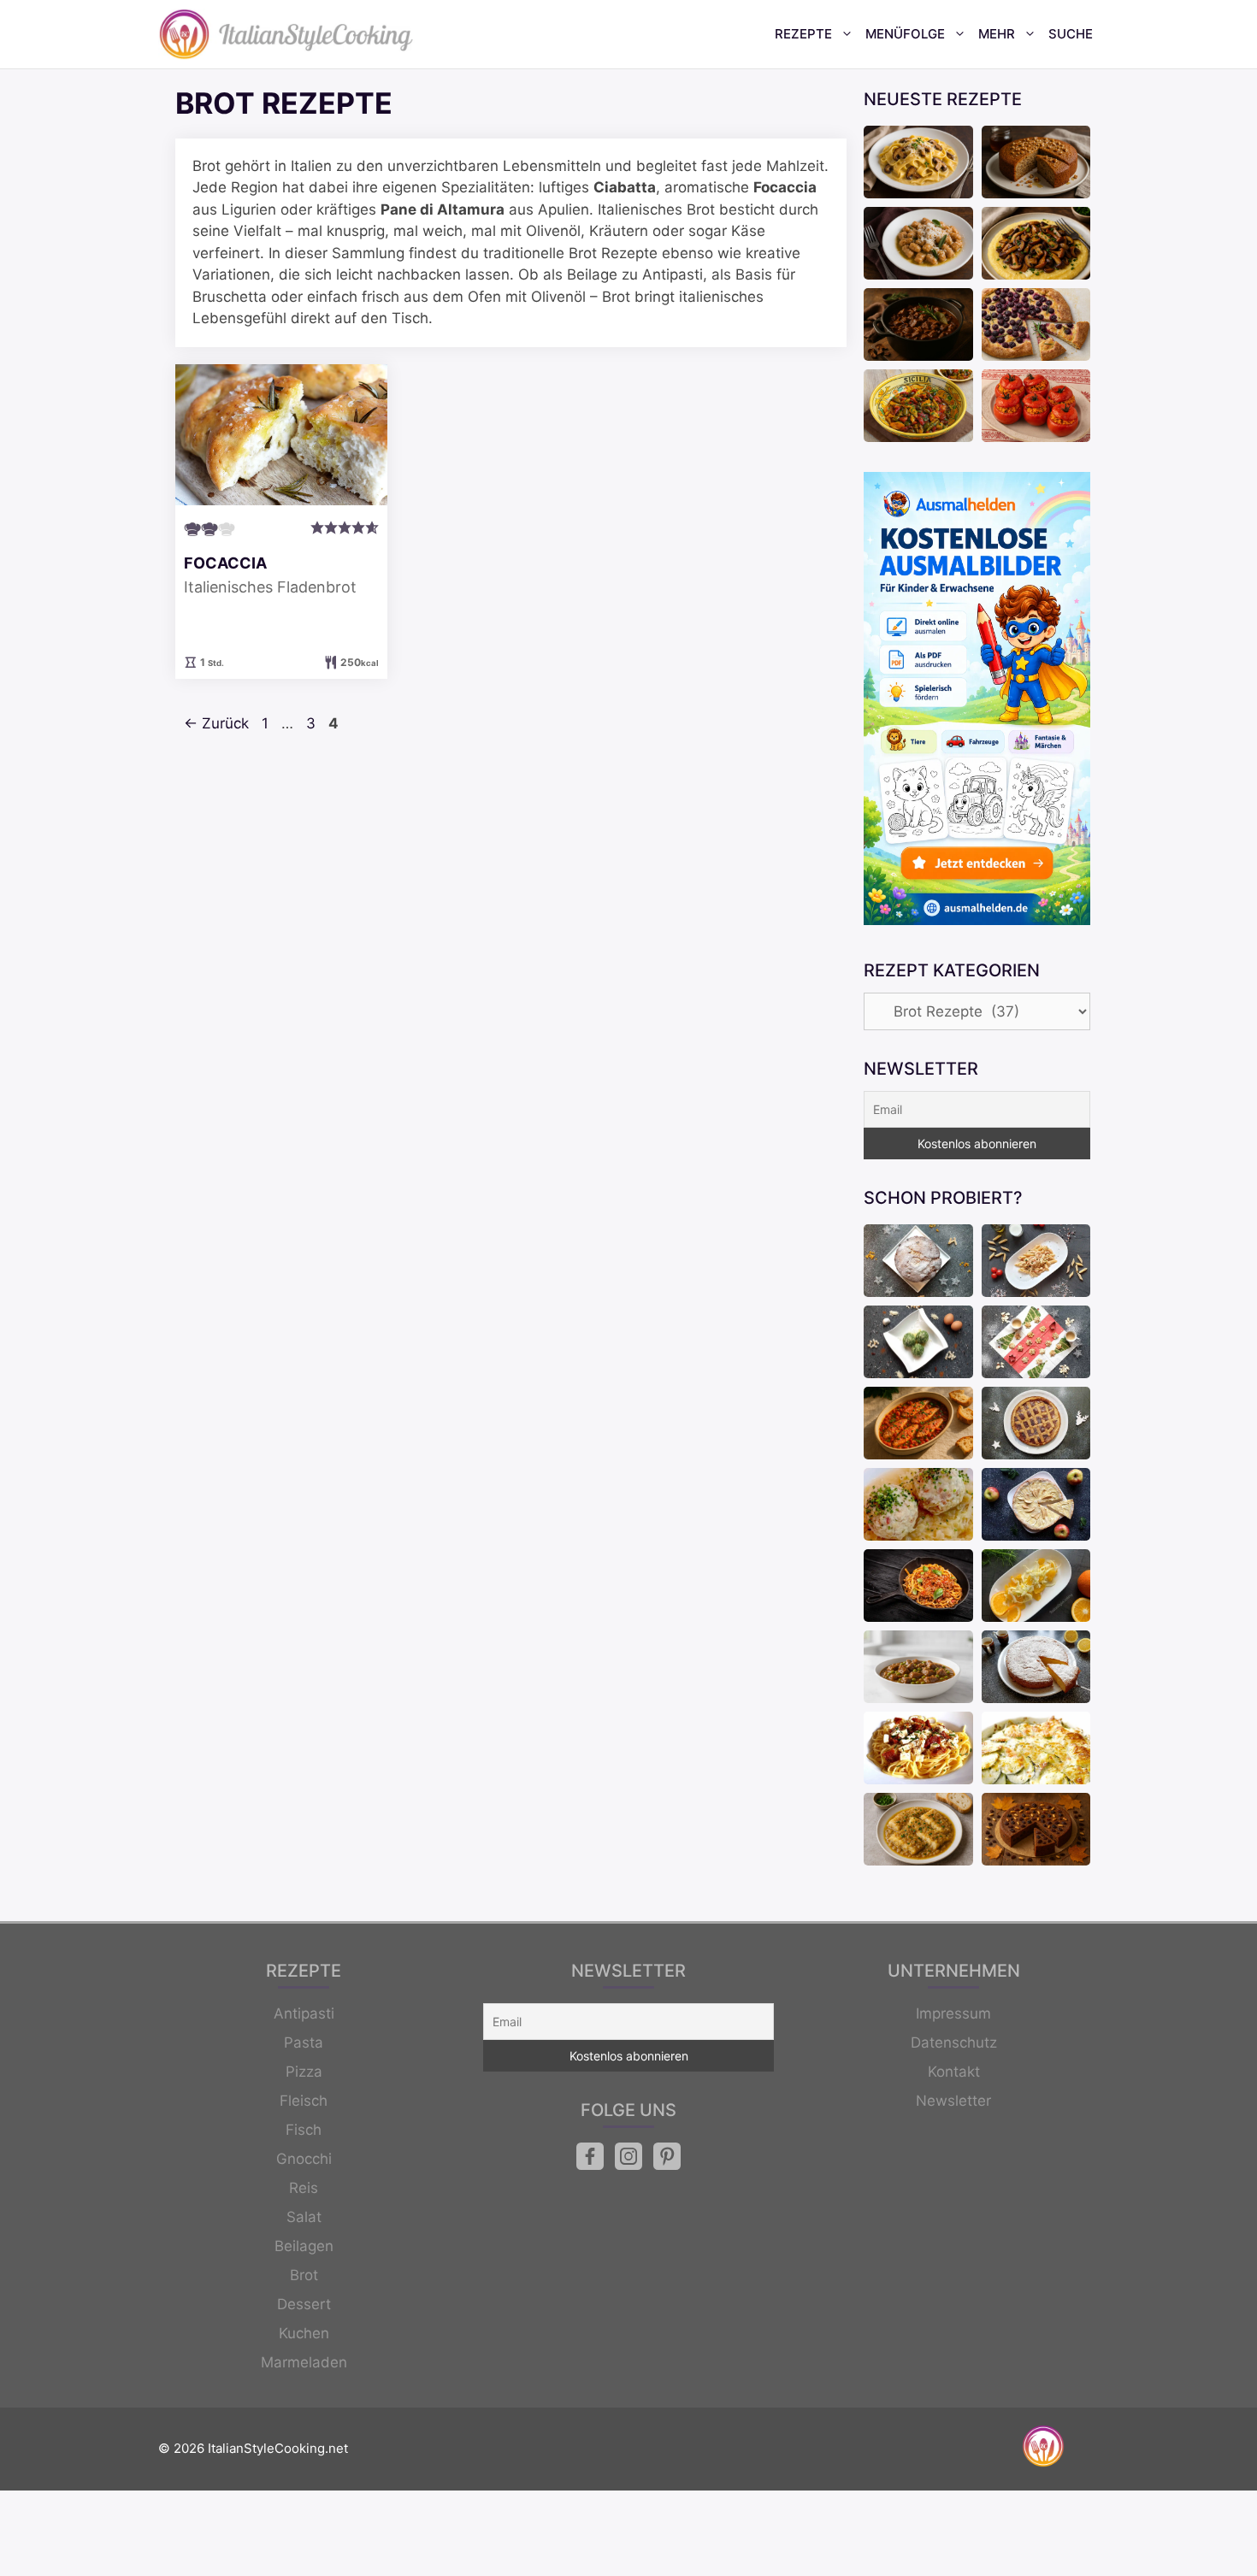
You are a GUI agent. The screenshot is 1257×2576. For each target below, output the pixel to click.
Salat (304, 2217)
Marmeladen (304, 2362)
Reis (304, 2188)
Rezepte (803, 34)
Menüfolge (905, 34)
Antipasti (304, 2013)
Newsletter (953, 2101)
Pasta (304, 2043)
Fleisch (304, 2101)
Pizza (304, 2072)
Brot (304, 2275)
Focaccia (225, 563)
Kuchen (304, 2333)
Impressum (953, 2013)
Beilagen (304, 2246)
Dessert (304, 2304)
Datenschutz (954, 2043)
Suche (1071, 34)
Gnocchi (304, 2159)
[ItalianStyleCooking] (286, 34)
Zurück (216, 723)
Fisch (304, 2130)
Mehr (997, 34)
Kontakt (954, 2072)
